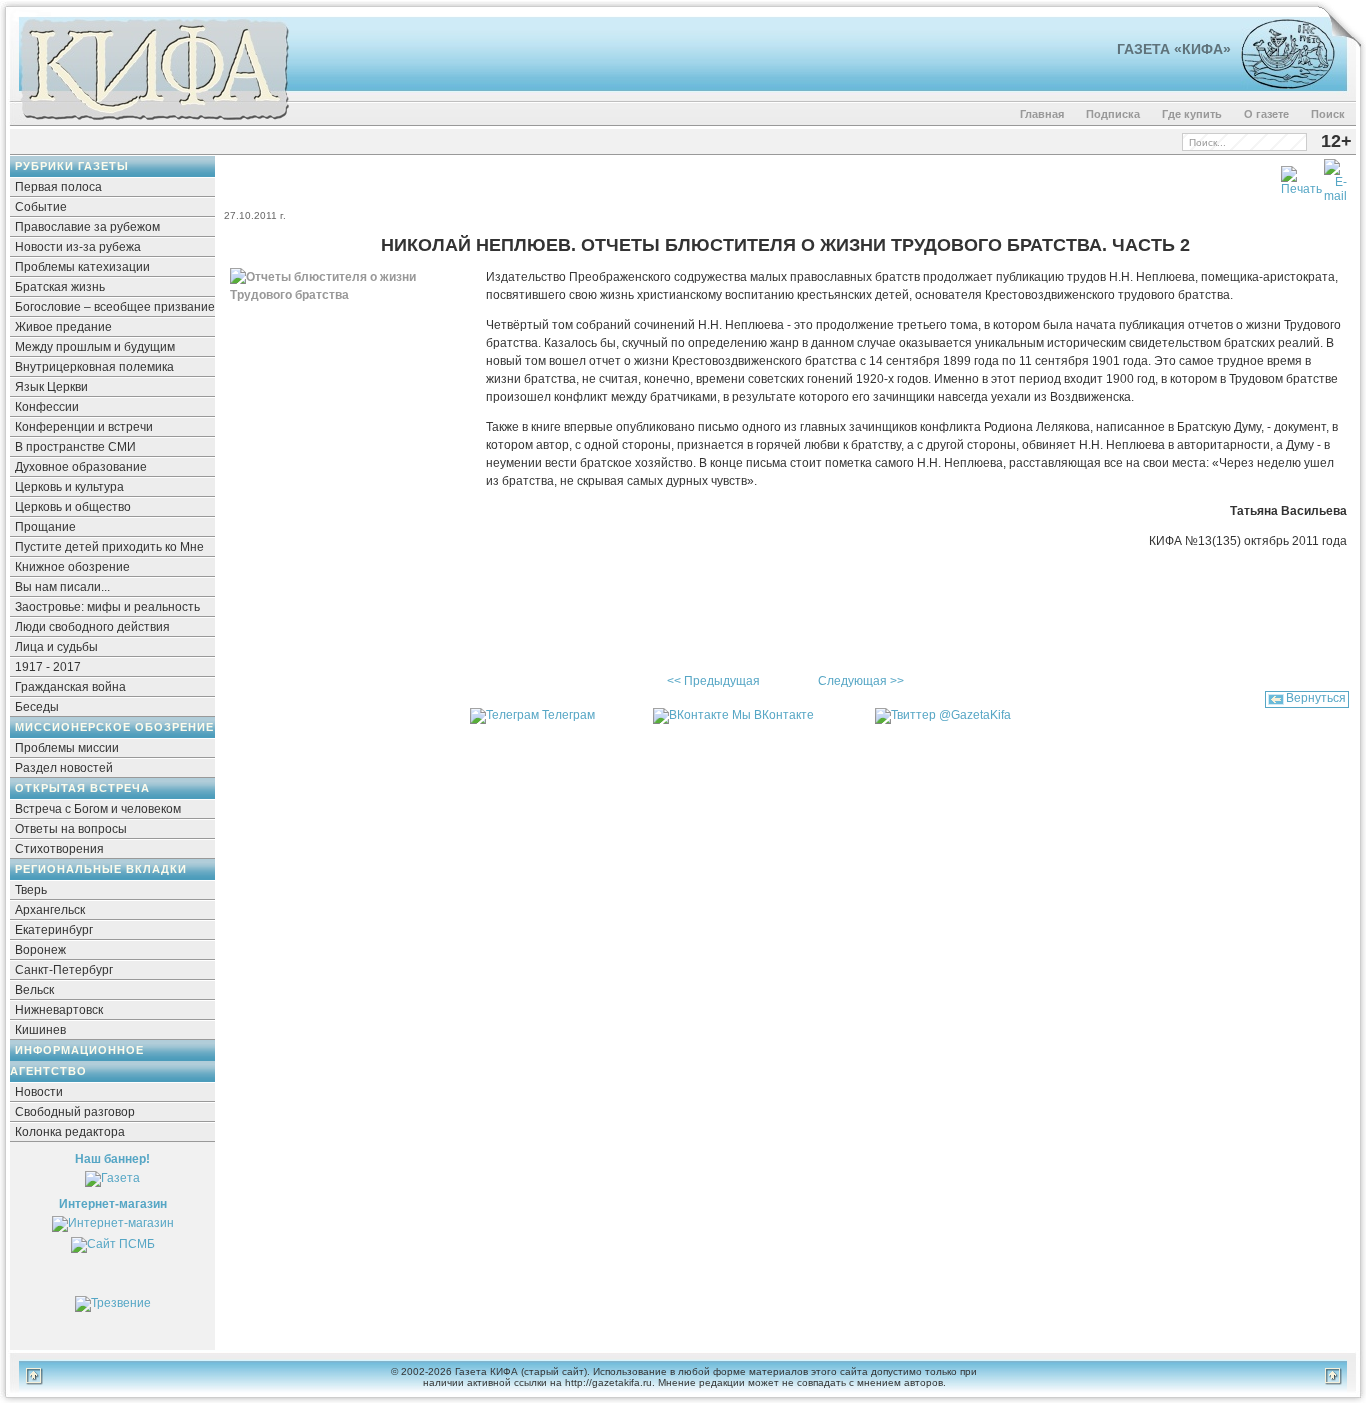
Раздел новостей (64, 768)
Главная (1042, 114)
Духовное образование (81, 467)
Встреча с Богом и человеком (98, 809)
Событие (41, 207)
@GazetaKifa (975, 715)
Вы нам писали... (62, 587)
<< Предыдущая (713, 681)
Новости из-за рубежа (78, 247)
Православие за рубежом (87, 227)
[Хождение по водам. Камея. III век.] (1279, 85)
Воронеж (40, 950)
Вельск (34, 990)
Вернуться (1316, 698)
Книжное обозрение (72, 567)
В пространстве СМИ (75, 447)
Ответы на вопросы (71, 829)
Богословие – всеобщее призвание (115, 307)
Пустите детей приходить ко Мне (109, 547)
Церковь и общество (73, 507)
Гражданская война (70, 687)
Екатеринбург (54, 930)
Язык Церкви (51, 387)
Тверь (31, 890)
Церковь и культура (69, 487)
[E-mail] (1335, 177)
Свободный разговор (75, 1112)
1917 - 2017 (48, 667)
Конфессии (47, 407)
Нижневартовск (59, 1010)
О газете (1266, 114)
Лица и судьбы (56, 647)
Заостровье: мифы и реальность (107, 607)
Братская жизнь (60, 287)
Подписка (1113, 114)
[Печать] (1301, 177)
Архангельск (50, 910)
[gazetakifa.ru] (154, 122)
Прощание (45, 527)
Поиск (1328, 114)
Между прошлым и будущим (95, 347)
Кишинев (40, 1030)
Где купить (1192, 114)
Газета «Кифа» (1174, 49)
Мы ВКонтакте (773, 715)
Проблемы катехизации (82, 267)
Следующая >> (861, 681)
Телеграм (568, 715)
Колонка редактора (70, 1132)
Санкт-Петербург (64, 970)
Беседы (37, 707)
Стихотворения (59, 849)
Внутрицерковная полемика (94, 367)
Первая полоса (58, 187)
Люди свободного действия (92, 627)
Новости (39, 1092)
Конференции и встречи (84, 427)
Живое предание (63, 327)
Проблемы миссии (67, 748)
